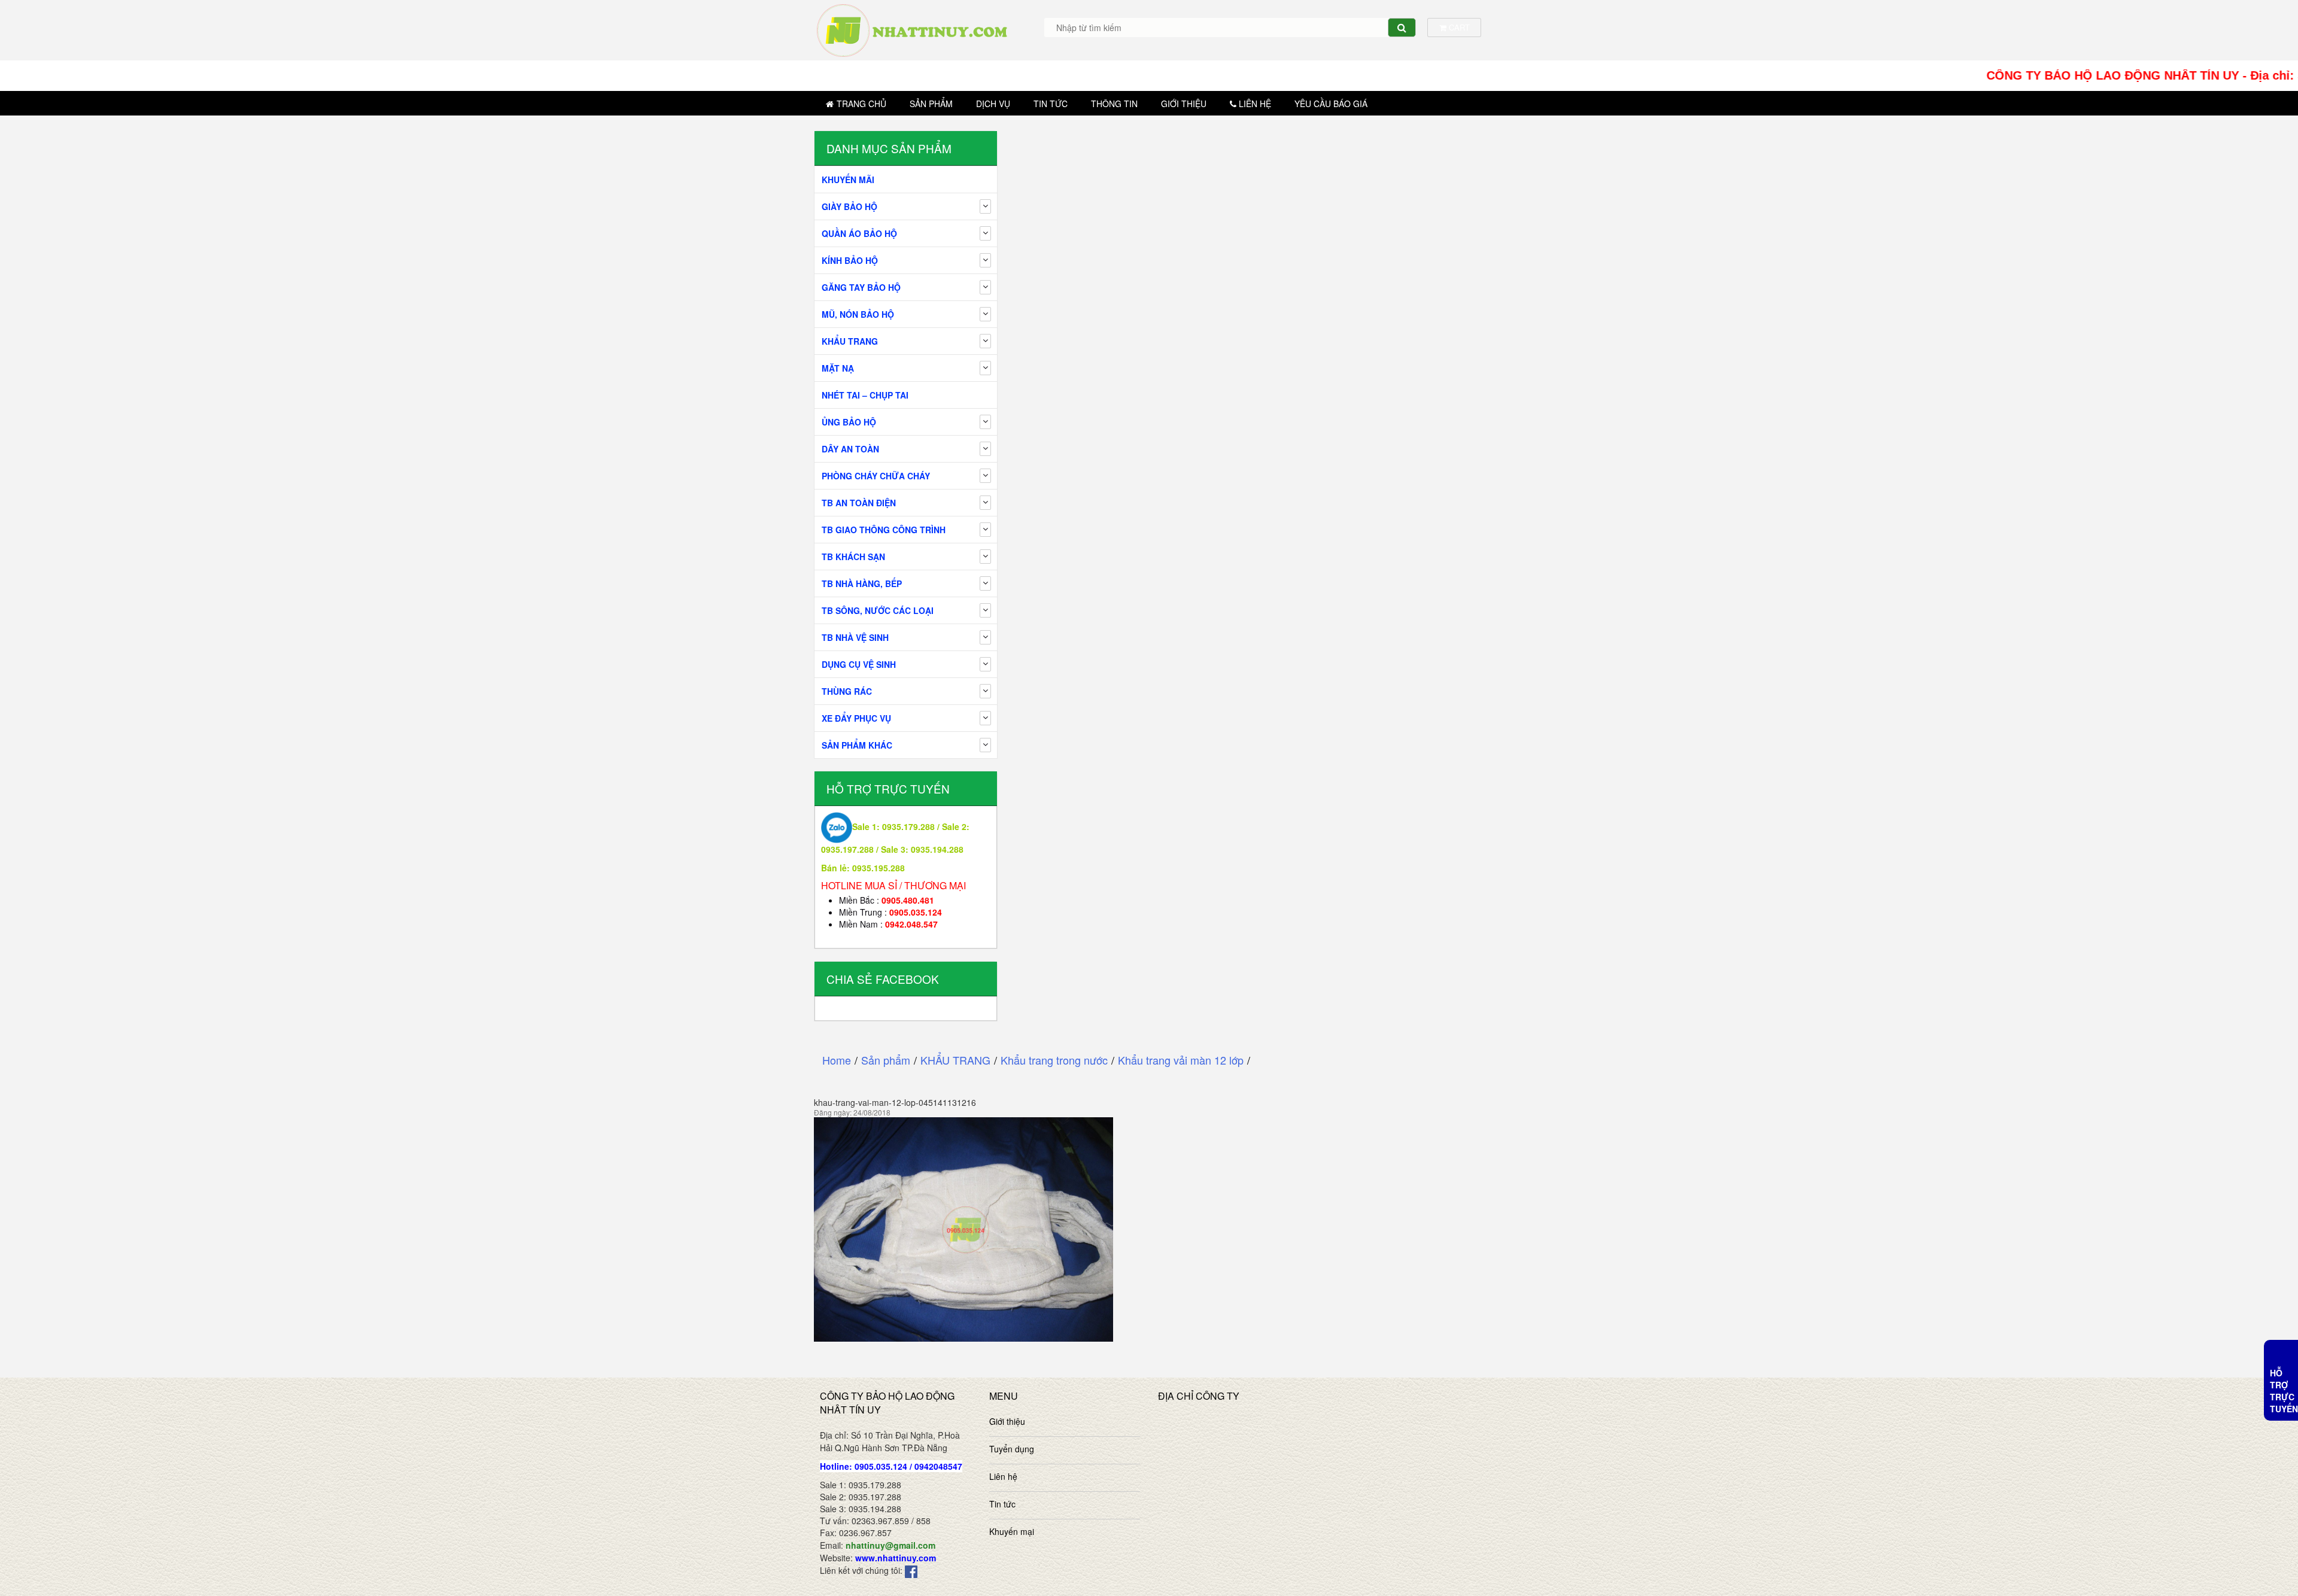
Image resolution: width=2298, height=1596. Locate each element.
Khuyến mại (1012, 1531)
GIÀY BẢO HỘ (849, 206)
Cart (1458, 27)
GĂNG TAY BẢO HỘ (861, 287)
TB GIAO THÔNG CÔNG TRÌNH (884, 530)
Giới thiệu (1184, 104)
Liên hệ (1255, 104)
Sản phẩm (931, 104)
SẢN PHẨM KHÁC (857, 745)
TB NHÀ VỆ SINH (855, 637)
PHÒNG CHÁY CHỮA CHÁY (876, 476)
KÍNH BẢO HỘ (850, 260)
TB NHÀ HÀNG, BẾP (862, 583)
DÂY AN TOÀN (850, 449)
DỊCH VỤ (993, 104)
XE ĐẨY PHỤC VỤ (856, 718)
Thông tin (1114, 104)
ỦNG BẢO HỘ (849, 422)
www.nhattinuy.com (896, 1558)
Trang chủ (861, 104)
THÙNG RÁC (847, 691)
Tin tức (1051, 104)
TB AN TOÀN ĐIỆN (859, 503)
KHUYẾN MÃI (848, 180)
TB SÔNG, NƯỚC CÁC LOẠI (878, 610)
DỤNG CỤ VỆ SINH (859, 664)
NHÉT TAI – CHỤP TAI (865, 395)
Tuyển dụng (1012, 1449)
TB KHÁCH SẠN (853, 557)
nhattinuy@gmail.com (890, 1545)
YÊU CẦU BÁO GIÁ (1331, 104)
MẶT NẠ (838, 368)
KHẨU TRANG (850, 341)
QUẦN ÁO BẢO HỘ (859, 233)
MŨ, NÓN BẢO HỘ (858, 314)
